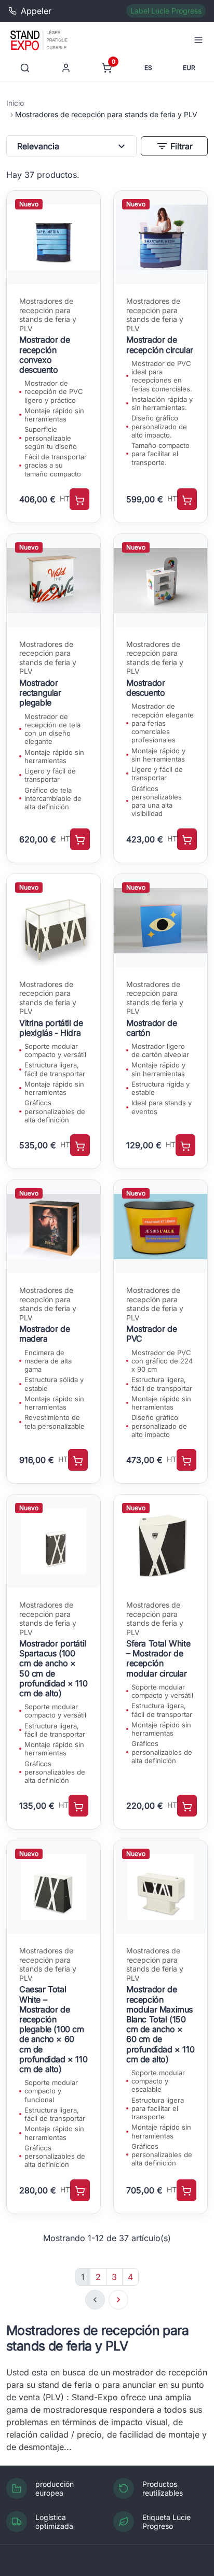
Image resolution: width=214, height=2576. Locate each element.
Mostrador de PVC (151, 1334)
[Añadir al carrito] (79, 499)
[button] (198, 40)
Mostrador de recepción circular (160, 344)
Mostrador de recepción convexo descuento (44, 355)
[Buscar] (25, 68)
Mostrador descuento (145, 688)
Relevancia (72, 146)
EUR (189, 68)
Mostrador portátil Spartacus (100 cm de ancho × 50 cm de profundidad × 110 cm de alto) (53, 1668)
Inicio (15, 103)
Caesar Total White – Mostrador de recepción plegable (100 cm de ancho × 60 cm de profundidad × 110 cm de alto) (53, 2029)
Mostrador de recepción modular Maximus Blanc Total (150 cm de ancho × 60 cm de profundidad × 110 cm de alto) (160, 2024)
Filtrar (174, 146)
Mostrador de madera (44, 1334)
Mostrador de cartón (151, 1028)
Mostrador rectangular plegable (40, 693)
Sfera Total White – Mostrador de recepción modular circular (158, 1658)
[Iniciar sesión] (66, 68)
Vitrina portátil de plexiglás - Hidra (51, 1028)
